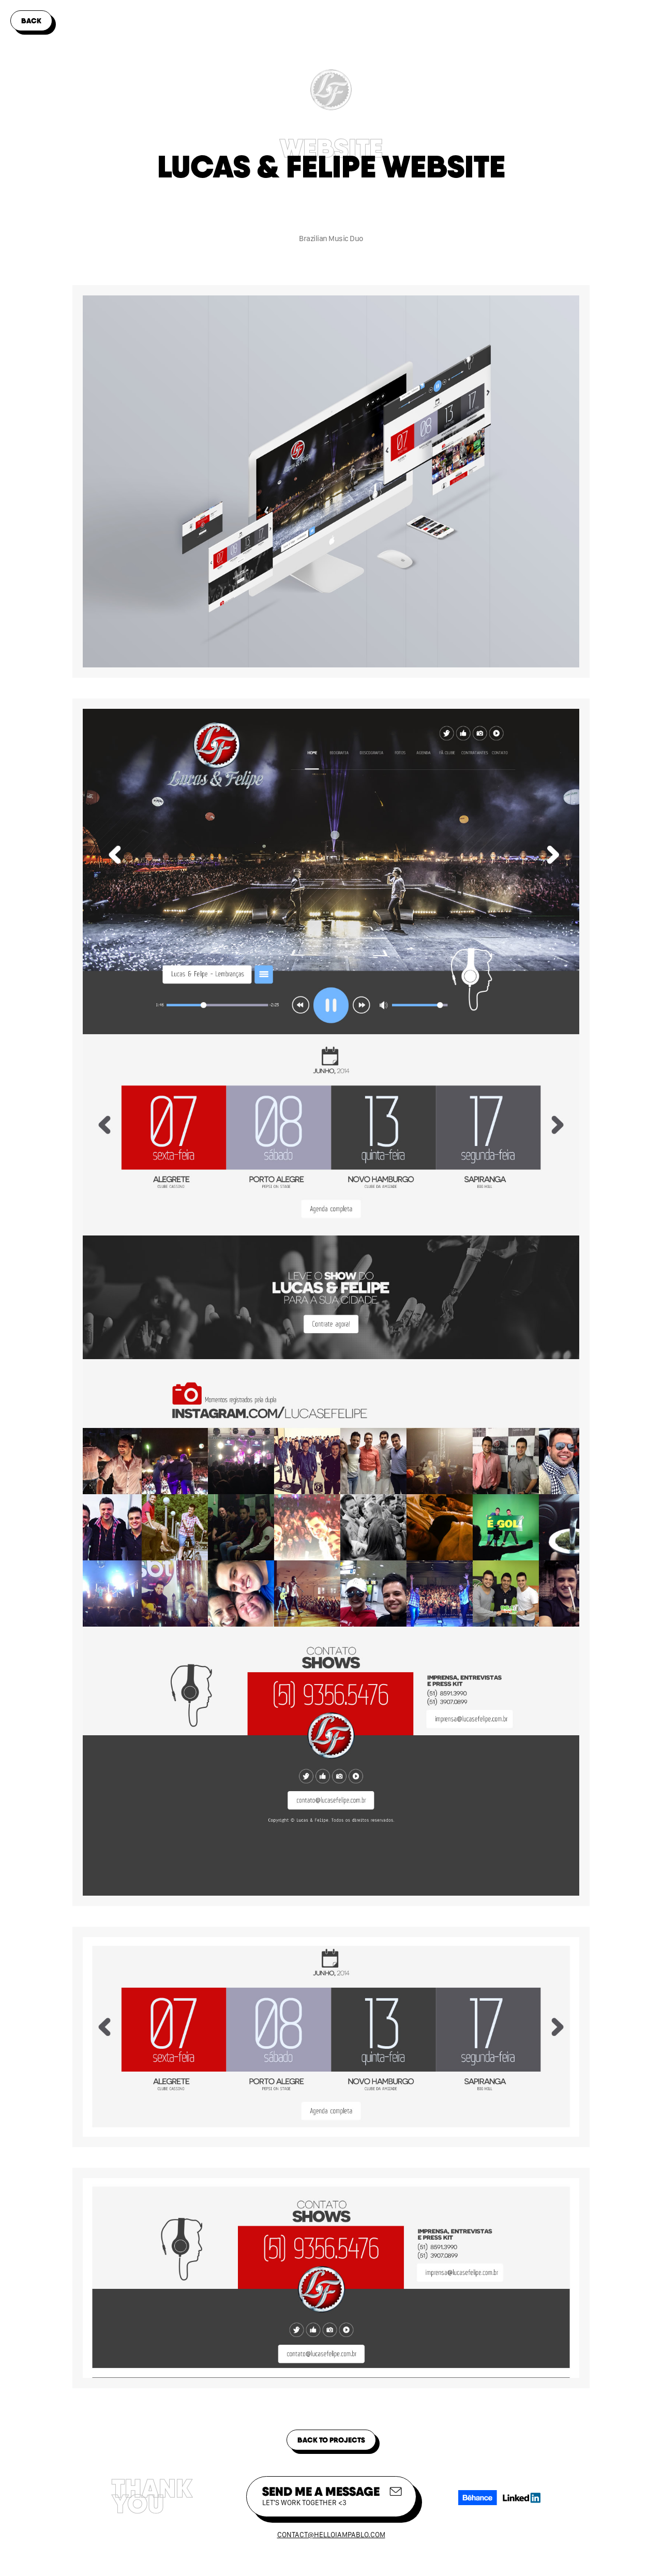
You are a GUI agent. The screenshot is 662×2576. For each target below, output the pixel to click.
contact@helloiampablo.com (331, 2535)
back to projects (331, 2440)
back (31, 21)
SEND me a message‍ (321, 2495)
